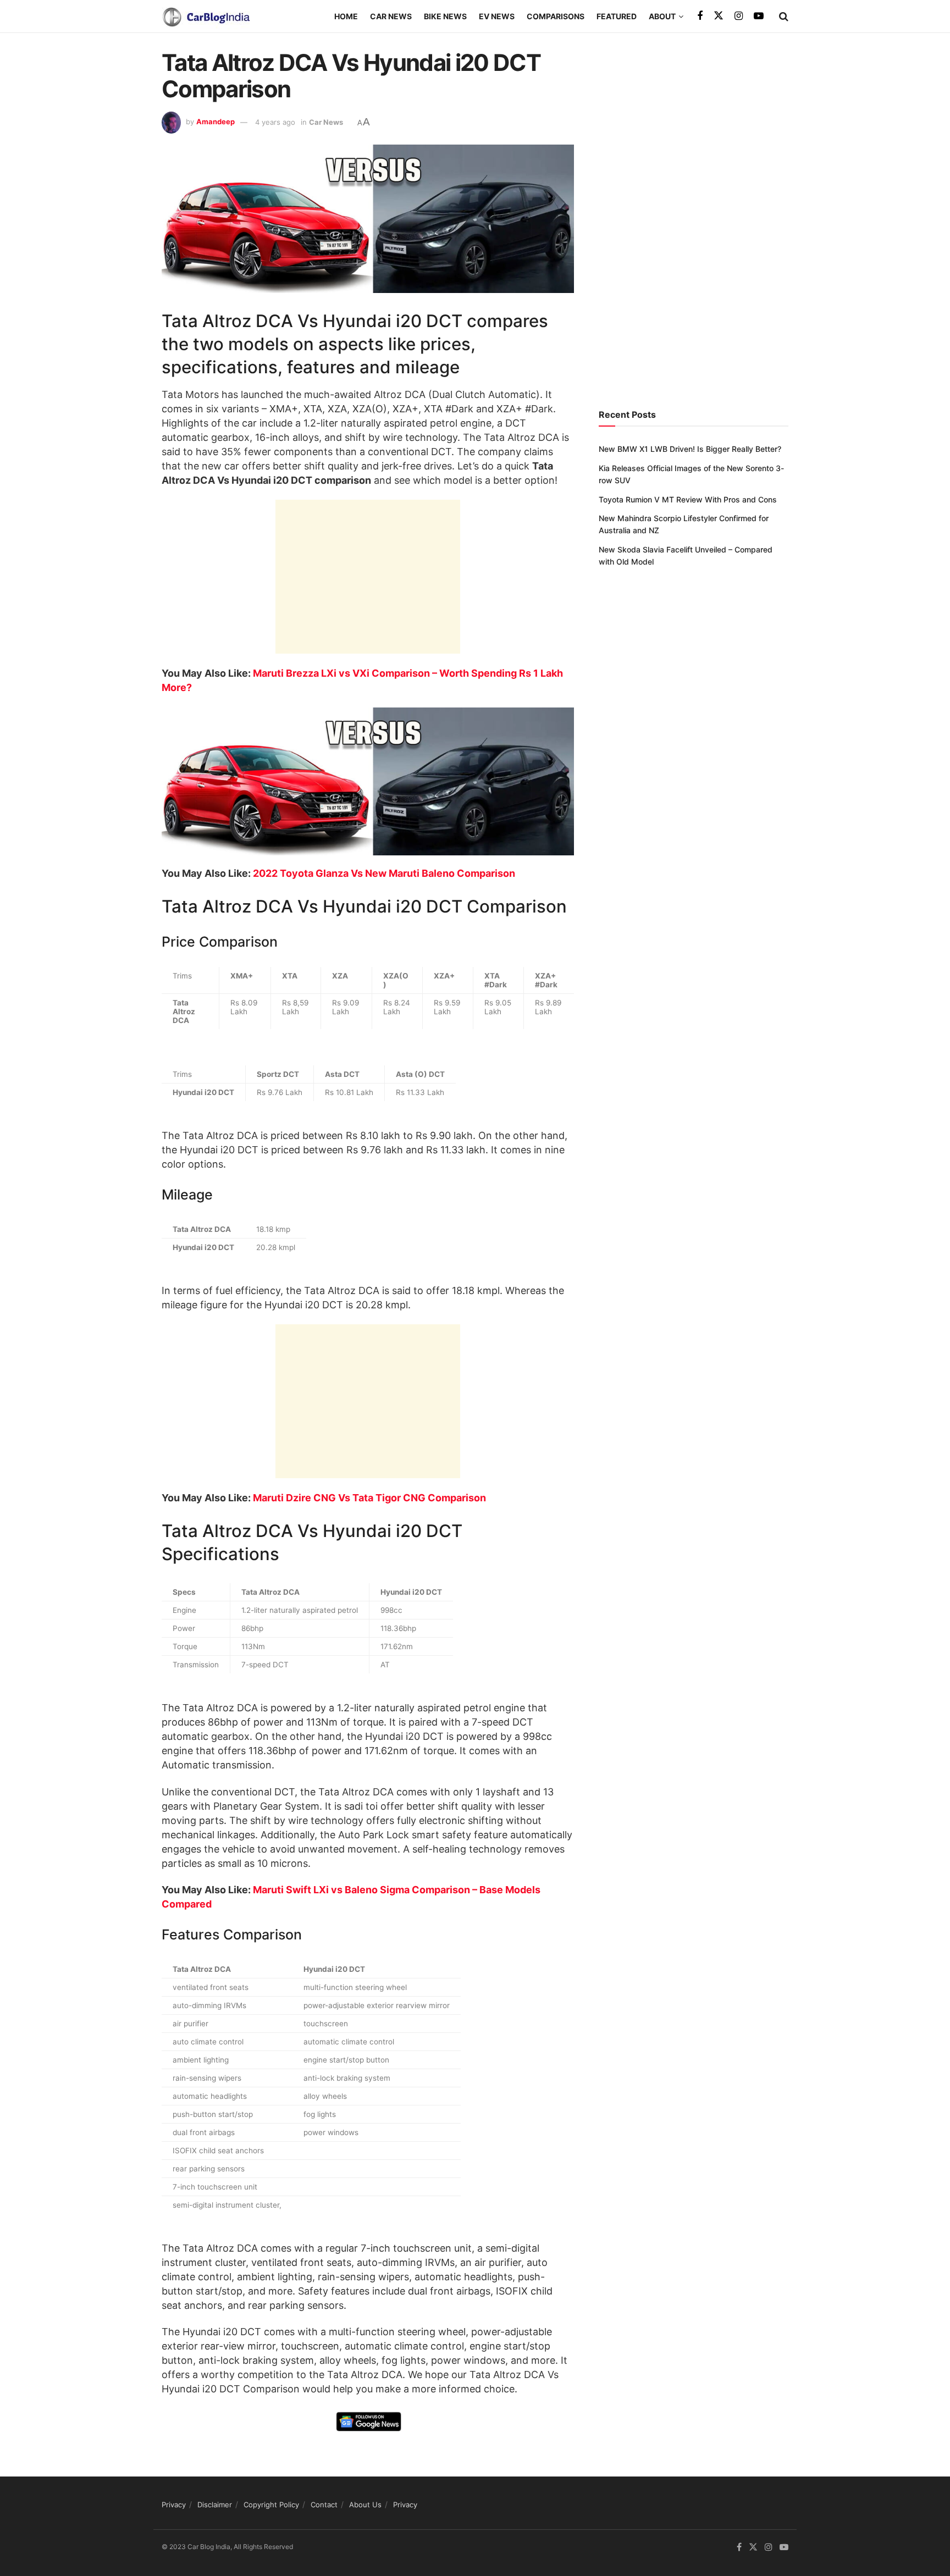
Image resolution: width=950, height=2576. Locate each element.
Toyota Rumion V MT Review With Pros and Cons (688, 499)
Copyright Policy (271, 2505)
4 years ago (275, 122)
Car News (391, 16)
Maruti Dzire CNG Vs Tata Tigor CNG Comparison (369, 1498)
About (662, 16)
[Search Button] (784, 16)
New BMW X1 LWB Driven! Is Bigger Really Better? (690, 449)
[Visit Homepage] (206, 16)
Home (346, 16)
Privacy (174, 2505)
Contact (324, 2505)
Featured (617, 16)
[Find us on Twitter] (719, 16)
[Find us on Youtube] (759, 16)
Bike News (445, 16)
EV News (497, 16)
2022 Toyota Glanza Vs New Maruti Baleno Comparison (384, 873)
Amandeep (216, 122)
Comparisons (556, 16)
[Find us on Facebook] (700, 16)
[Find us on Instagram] (739, 16)
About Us (365, 2505)
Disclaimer (215, 2505)
